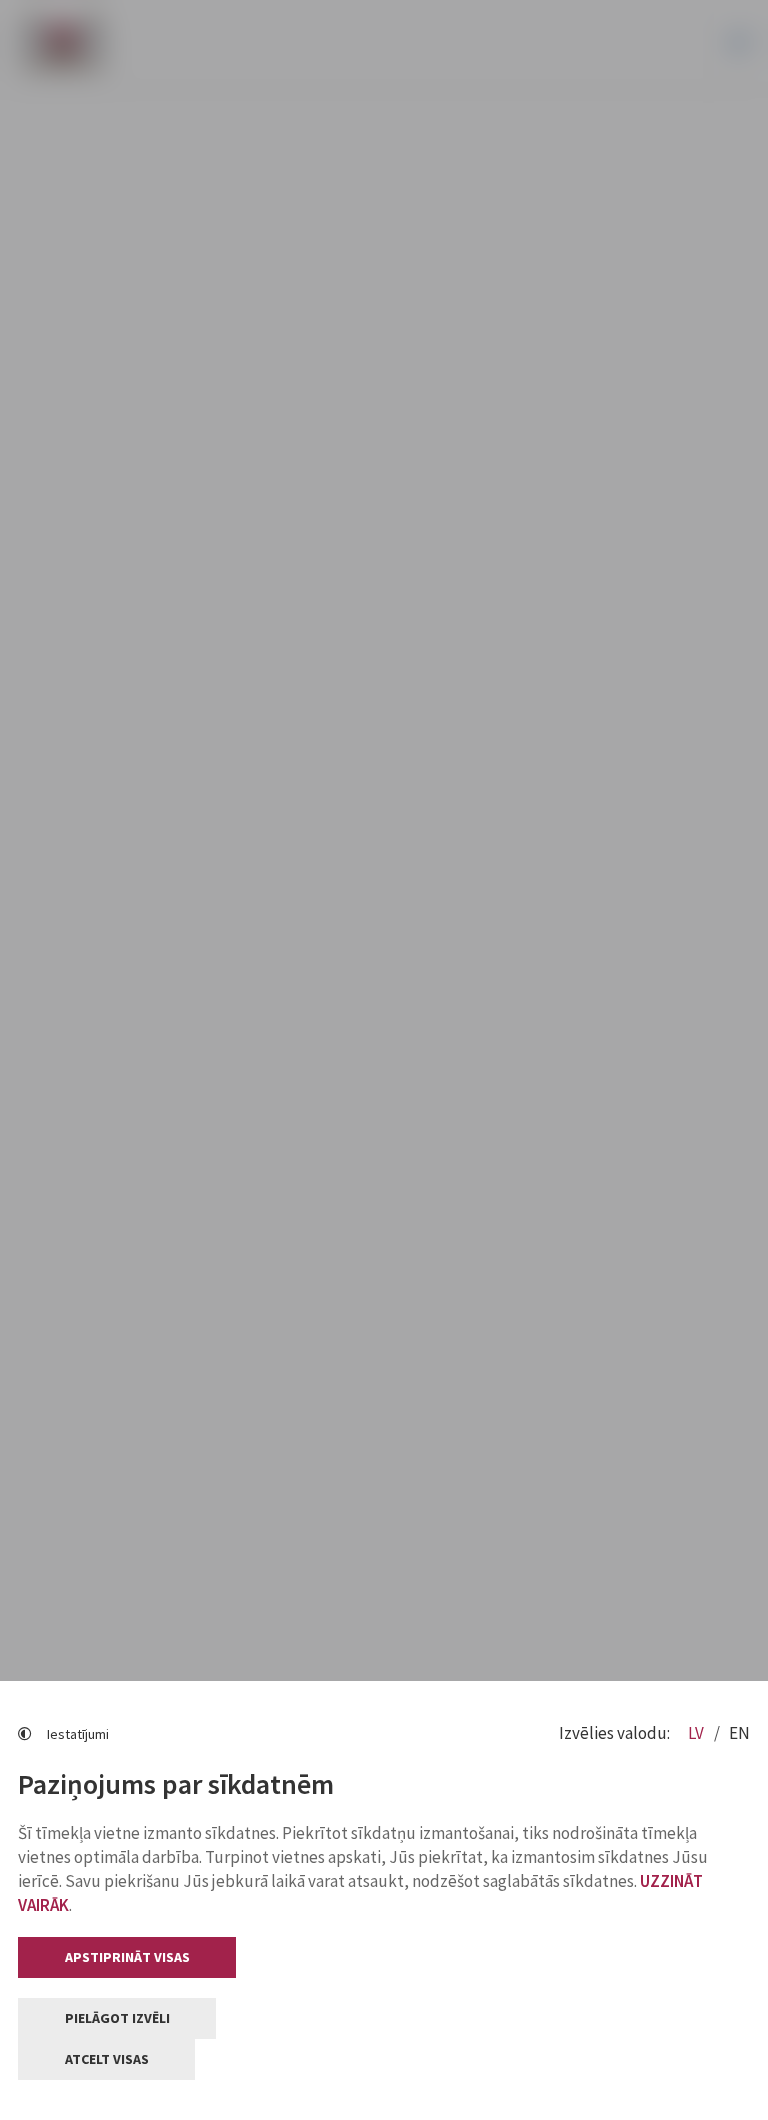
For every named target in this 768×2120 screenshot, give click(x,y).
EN (739, 1733)
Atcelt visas (107, 2059)
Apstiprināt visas (127, 1957)
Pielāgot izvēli (117, 2018)
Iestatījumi (78, 1734)
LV (697, 1733)
